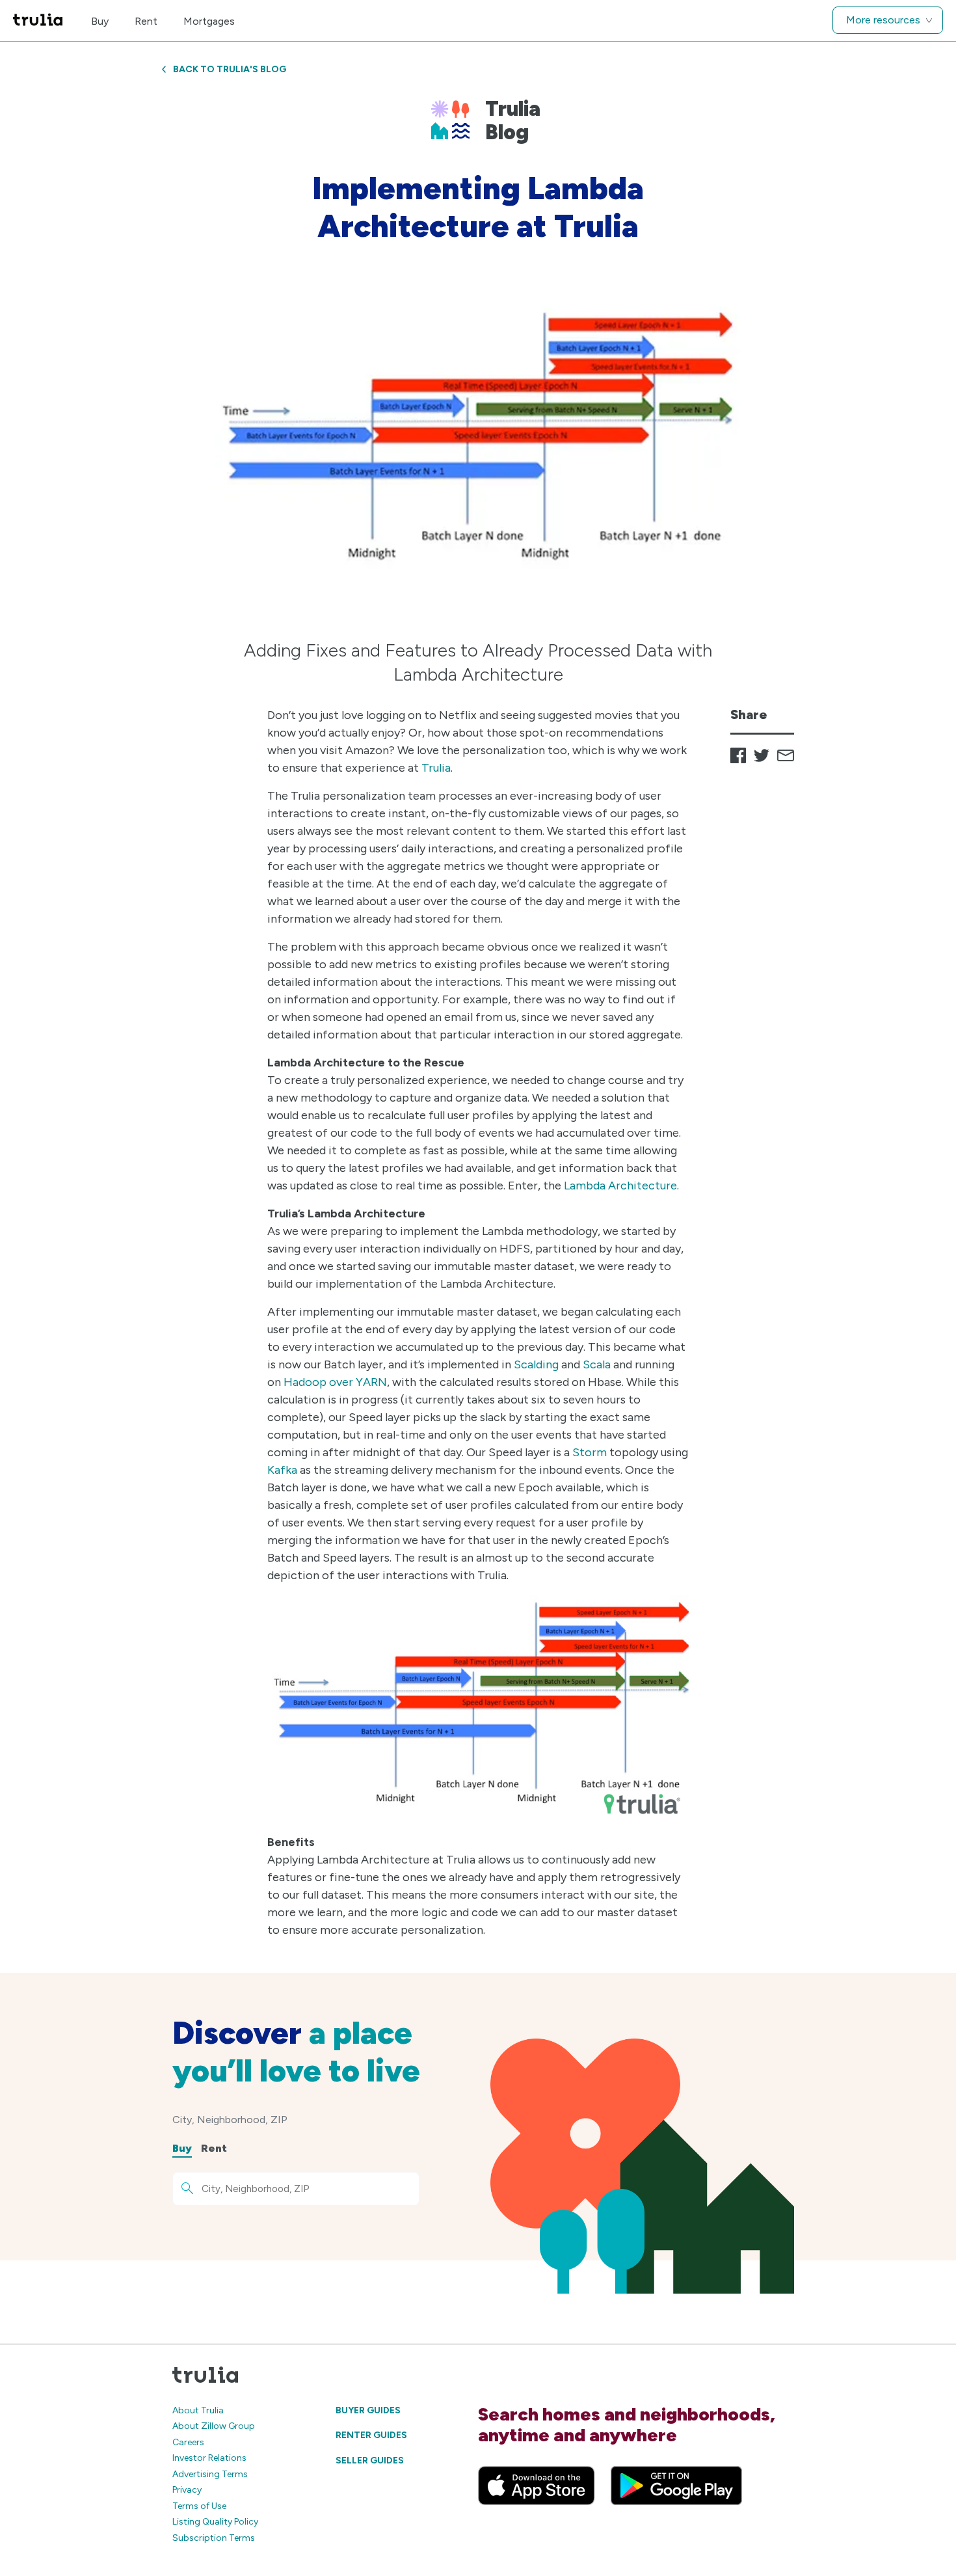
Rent (146, 21)
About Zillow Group (214, 2426)
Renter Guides (371, 2435)
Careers (188, 2442)
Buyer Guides (368, 2410)
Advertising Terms (210, 2474)
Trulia (436, 768)
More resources (883, 20)
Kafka (282, 1470)
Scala (597, 1364)
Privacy (187, 2490)
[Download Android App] (676, 2486)
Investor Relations (209, 2458)
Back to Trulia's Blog (230, 69)
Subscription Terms (214, 2538)
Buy (100, 21)
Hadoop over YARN (335, 1382)
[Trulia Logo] (38, 20)
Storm (590, 1452)
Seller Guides (370, 2461)
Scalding (536, 1364)
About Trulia (198, 2410)
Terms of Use (199, 2506)
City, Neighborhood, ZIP (230, 2120)
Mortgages (209, 21)
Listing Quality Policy (215, 2522)
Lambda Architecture (620, 1186)
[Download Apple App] (537, 2486)
